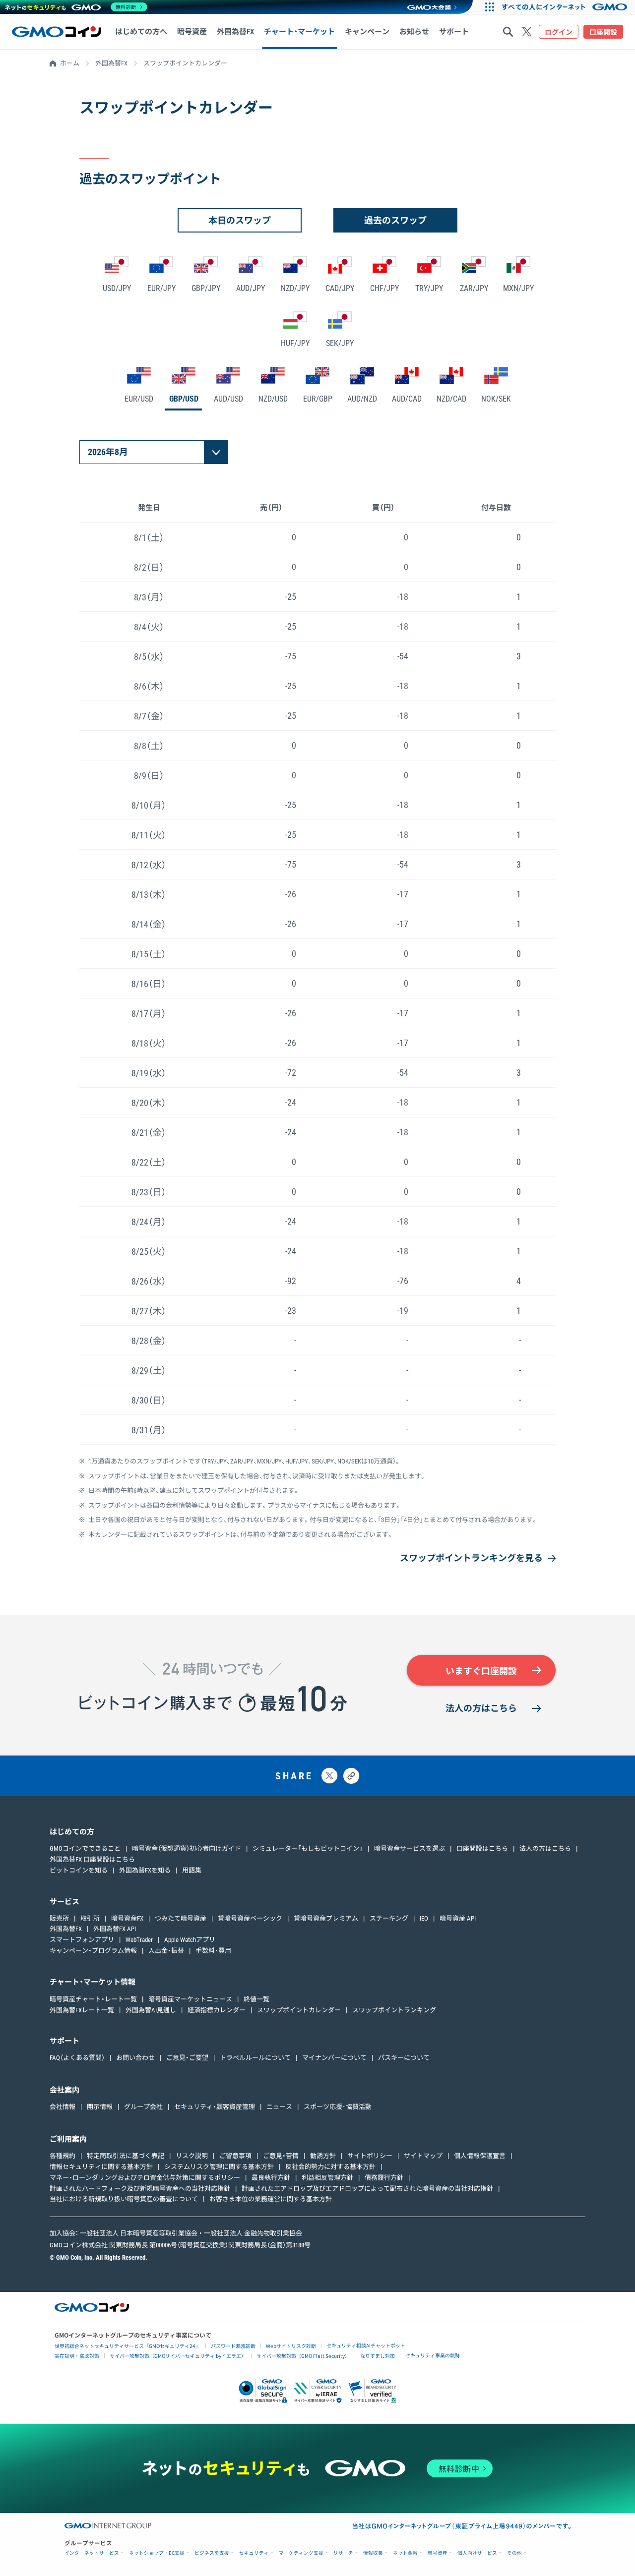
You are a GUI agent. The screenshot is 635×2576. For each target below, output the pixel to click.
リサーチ (343, 2553)
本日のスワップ (240, 220)
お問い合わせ (135, 2058)
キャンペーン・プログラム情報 (93, 1951)
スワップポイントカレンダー (299, 2010)
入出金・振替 (166, 1951)
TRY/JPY (429, 288)
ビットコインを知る (79, 1870)
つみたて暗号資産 (181, 1918)
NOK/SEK (496, 399)
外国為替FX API (115, 1929)
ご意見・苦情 (281, 2156)
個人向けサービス (477, 2553)
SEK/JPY (340, 343)
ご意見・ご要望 (187, 2058)
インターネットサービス (92, 2553)
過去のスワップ (395, 220)
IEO (424, 1918)
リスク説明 (192, 2156)
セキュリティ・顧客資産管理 (215, 2107)
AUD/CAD (407, 399)
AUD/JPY (251, 288)
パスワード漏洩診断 (233, 2346)
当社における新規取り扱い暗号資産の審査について (124, 2199)
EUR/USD (139, 399)
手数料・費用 (213, 1951)
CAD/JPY (340, 288)
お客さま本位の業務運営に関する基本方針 (271, 2199)
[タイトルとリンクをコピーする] (351, 1776)
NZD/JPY (295, 288)
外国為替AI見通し (151, 2010)
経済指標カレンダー (217, 2010)
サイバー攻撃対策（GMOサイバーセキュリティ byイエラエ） (178, 2356)
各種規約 (63, 2156)
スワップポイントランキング (394, 2010)
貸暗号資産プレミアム (326, 1918)
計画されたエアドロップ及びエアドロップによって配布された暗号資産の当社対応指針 (367, 2189)
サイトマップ (423, 2156)
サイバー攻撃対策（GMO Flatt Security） (303, 2356)
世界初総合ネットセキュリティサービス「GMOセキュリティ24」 (127, 2346)
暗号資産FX (127, 1918)
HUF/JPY (295, 343)
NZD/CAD (451, 399)
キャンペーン (367, 32)
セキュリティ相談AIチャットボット (366, 2345)
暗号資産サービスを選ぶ (410, 1848)
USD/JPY (117, 288)
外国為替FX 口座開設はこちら (92, 1859)
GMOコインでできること (85, 1848)
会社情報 (63, 2107)
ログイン (559, 32)
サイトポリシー (370, 2156)
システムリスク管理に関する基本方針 (219, 2167)
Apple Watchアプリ (190, 1940)
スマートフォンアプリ (82, 1940)
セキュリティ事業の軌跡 (433, 2355)
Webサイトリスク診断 (291, 2346)
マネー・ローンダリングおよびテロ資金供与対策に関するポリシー (145, 2178)
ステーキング (389, 1918)
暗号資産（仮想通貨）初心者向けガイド (187, 1848)
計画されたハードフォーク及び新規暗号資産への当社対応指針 (140, 2189)
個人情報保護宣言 (480, 2156)
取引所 (90, 1918)
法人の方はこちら (481, 1708)
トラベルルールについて (255, 2058)
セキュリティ (254, 2553)
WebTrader (139, 1940)
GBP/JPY (206, 288)
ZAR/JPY (474, 288)
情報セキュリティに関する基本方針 (101, 2167)
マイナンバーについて (334, 2058)
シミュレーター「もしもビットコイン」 (308, 1848)
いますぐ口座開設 (481, 1671)
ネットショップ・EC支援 (157, 2553)
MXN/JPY (518, 288)
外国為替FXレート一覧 (82, 2010)
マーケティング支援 (301, 2553)
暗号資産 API (458, 1918)
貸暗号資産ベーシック (250, 1918)
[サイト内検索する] (508, 32)
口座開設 (603, 32)
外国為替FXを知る (145, 1870)
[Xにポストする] (329, 1776)
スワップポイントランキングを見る (471, 1558)
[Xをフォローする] (527, 32)
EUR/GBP (318, 399)
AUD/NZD (362, 399)
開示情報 (100, 2107)
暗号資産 (438, 2553)
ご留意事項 (235, 2156)
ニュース (279, 2107)
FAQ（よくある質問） (77, 2058)
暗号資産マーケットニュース (190, 1999)
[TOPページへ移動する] (57, 32)
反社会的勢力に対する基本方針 (330, 2167)
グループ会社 (143, 2107)
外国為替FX (111, 63)
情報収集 (373, 2553)
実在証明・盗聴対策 (77, 2356)
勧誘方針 (323, 2156)
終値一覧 (256, 1999)
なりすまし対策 (378, 2356)
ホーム (70, 63)
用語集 (192, 1870)
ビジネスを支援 (212, 2553)
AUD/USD (228, 399)
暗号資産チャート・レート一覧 (93, 1999)
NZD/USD (273, 399)
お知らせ (414, 32)
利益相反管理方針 (327, 2178)
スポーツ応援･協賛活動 (338, 2107)
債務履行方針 (384, 2178)
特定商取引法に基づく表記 (126, 2156)
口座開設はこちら (482, 1848)
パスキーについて (404, 2058)
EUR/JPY (161, 288)
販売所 (59, 1918)
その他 (514, 2553)
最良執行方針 (271, 2178)
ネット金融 (405, 2553)
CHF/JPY (384, 288)
